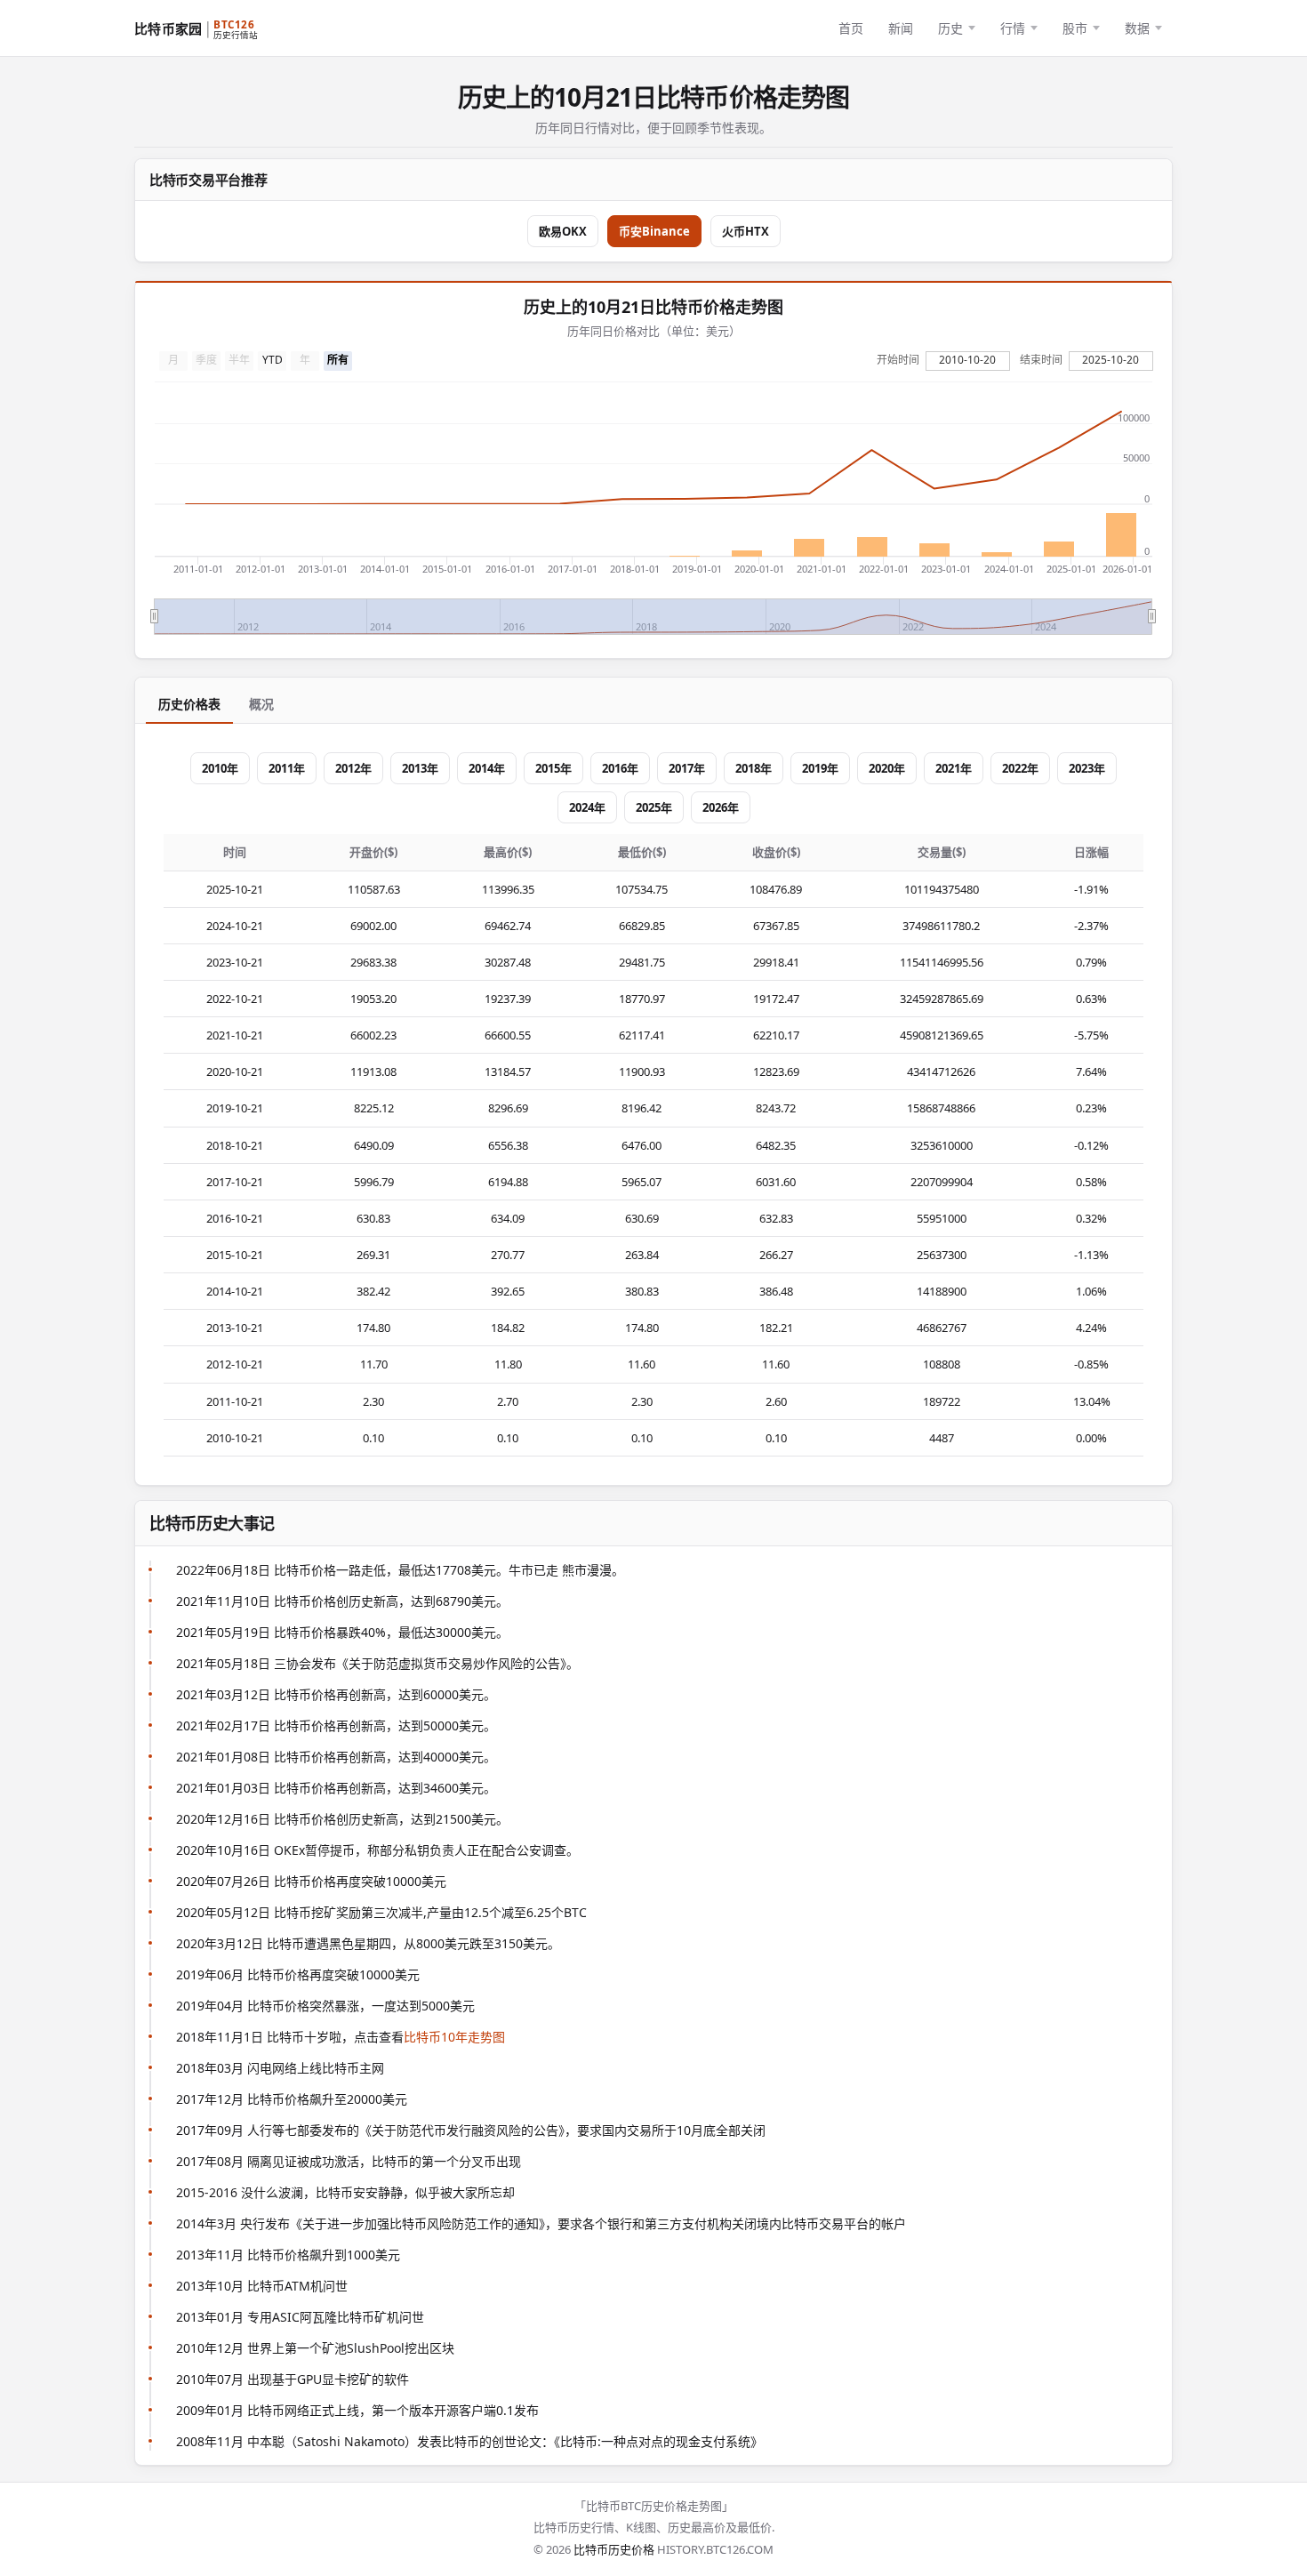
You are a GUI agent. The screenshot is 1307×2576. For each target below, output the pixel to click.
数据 (1137, 28)
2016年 (620, 768)
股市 (1075, 28)
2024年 (587, 807)
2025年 (654, 807)
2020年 (887, 768)
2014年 (487, 768)
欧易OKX (563, 231)
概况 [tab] (261, 704)
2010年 (220, 768)
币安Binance (654, 231)
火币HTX (746, 231)
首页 (851, 28)
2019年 (820, 768)
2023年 (1087, 768)
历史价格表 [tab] (189, 704)
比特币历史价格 (614, 2549)
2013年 (420, 768)
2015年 (553, 768)
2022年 (1020, 768)
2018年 (754, 768)
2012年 (353, 768)
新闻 (901, 28)
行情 (1013, 28)
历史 (950, 28)
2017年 (687, 768)
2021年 (954, 768)
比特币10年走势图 (454, 2037)
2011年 (287, 768)
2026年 (721, 807)
